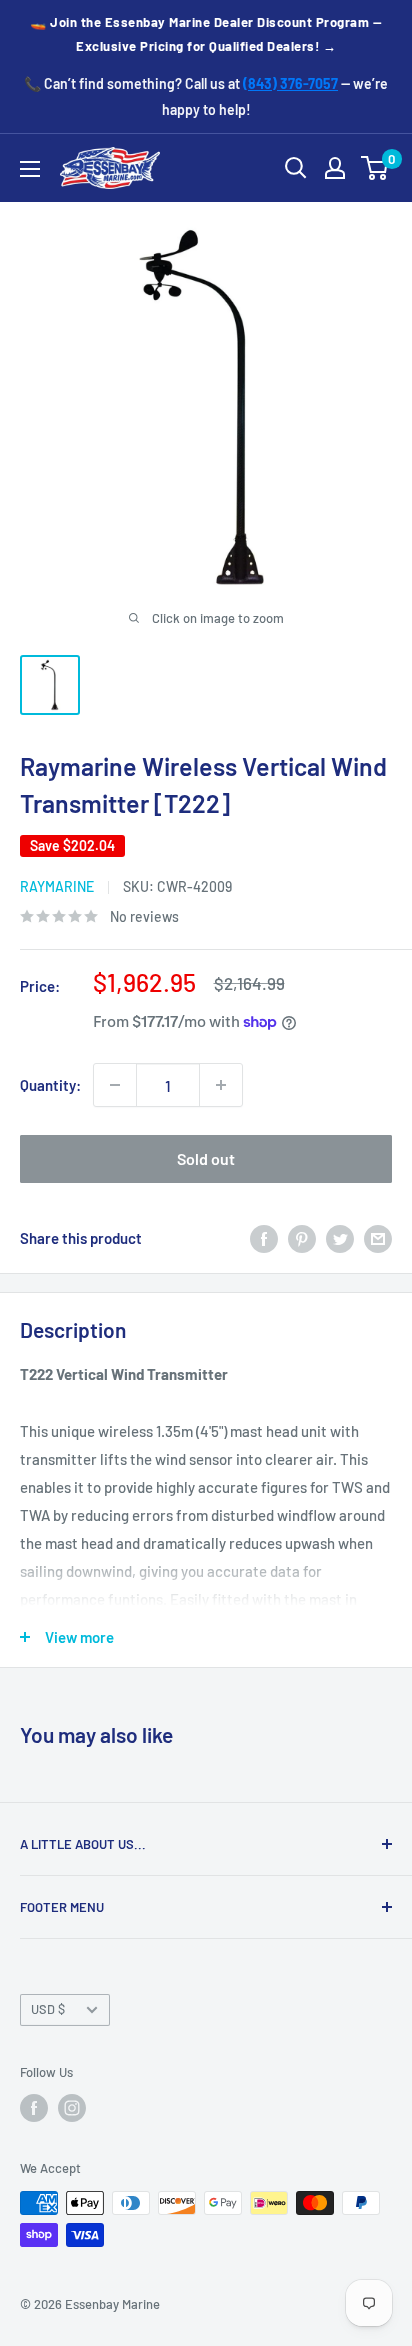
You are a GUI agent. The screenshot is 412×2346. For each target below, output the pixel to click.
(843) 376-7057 (290, 83)
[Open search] (296, 168)
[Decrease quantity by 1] (115, 1085)
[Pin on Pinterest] (302, 1238)
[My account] (335, 168)
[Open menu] (30, 169)
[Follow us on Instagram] (72, 2108)
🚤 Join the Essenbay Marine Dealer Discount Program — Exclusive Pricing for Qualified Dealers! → (206, 34)
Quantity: (50, 1085)
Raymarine (57, 886)
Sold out (206, 1158)
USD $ (48, 2009)
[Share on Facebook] (264, 1238)
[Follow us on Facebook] (34, 2108)
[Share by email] (378, 1238)
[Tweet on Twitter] (340, 1238)
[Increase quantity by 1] (221, 1085)
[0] (375, 168)
